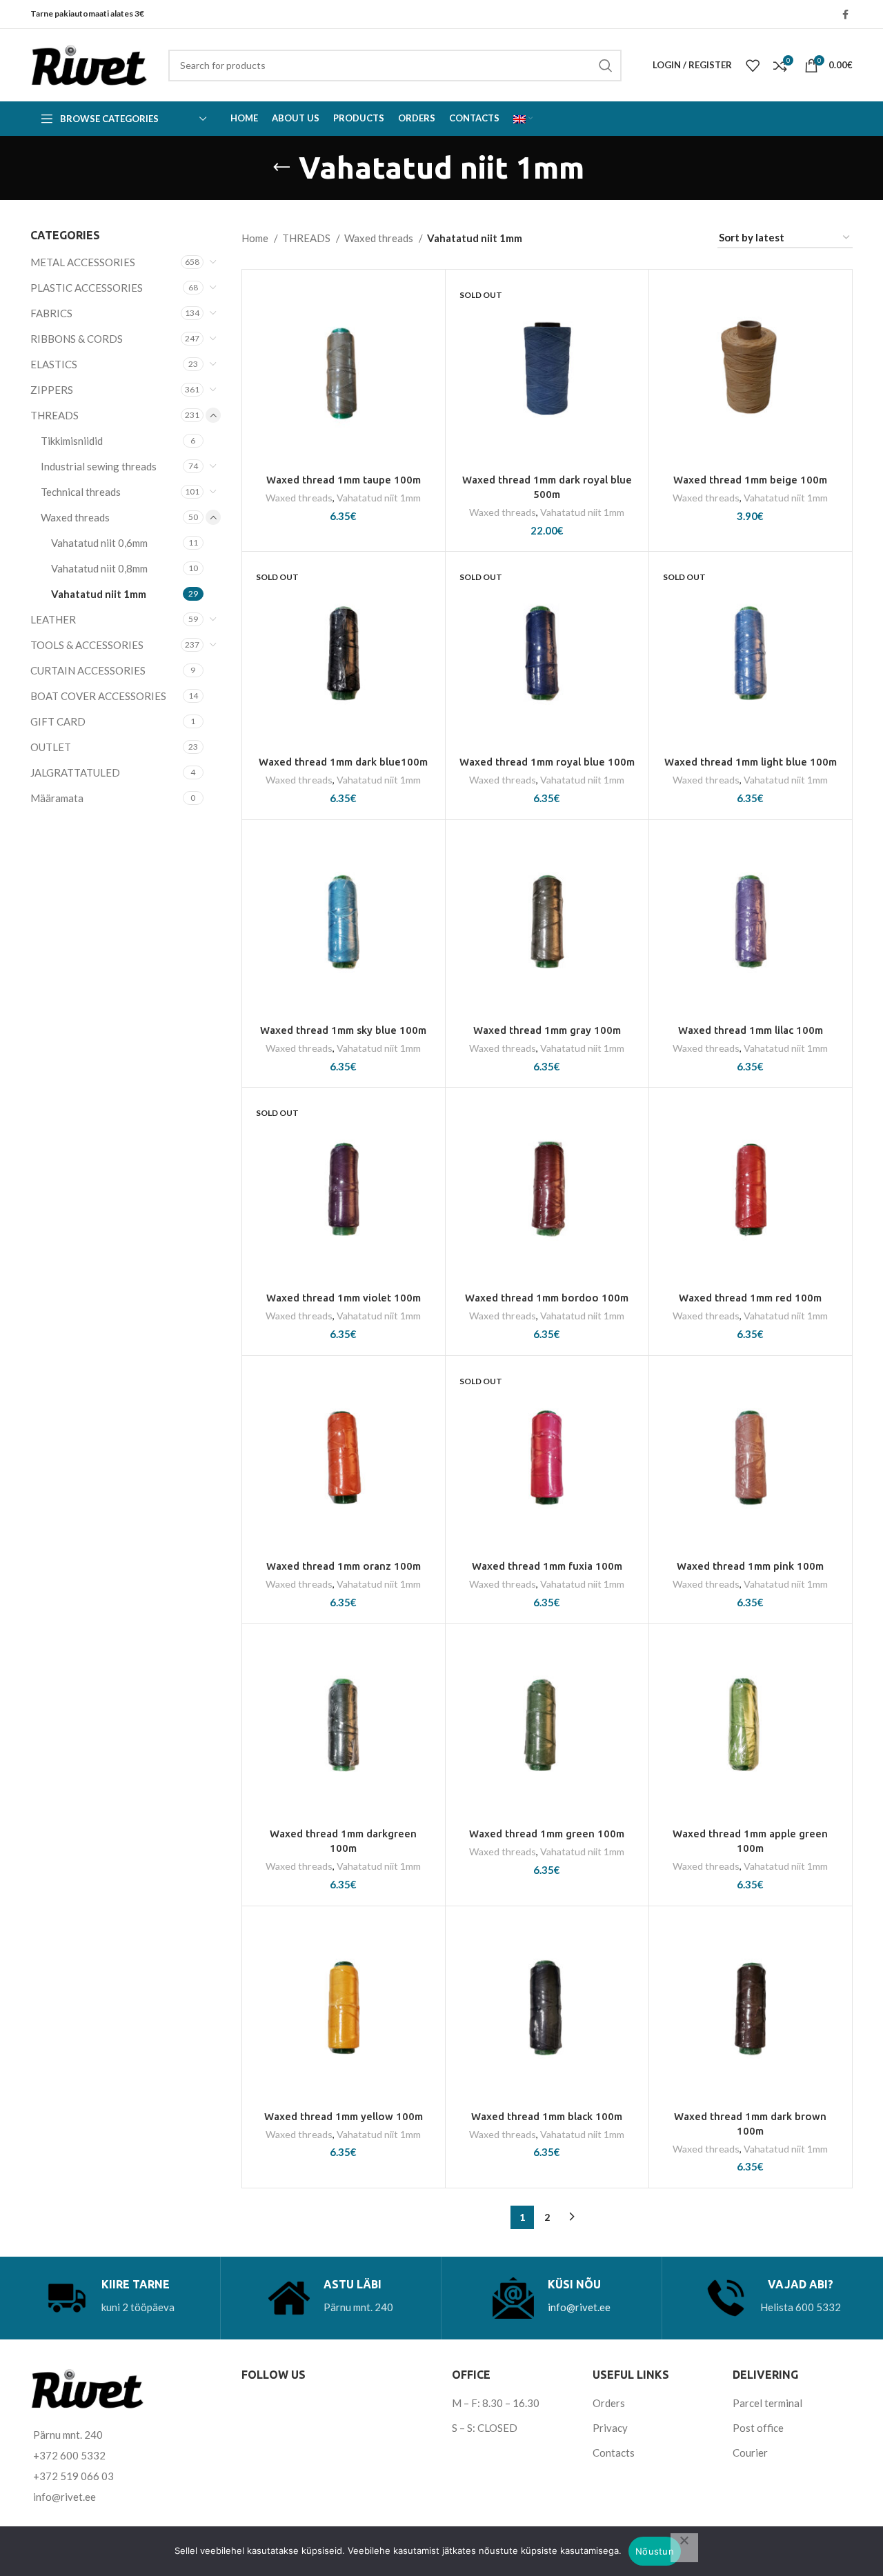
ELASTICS (54, 364)
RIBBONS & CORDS (77, 339)
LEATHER (53, 619)
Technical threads (81, 492)
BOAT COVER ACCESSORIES (98, 696)
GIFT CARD (58, 721)
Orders (609, 2403)
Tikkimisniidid (72, 441)
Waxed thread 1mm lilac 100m (751, 1030)
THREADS (54, 415)
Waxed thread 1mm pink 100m (750, 1566)
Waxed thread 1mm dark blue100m (343, 762)
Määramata (57, 798)
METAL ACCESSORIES (83, 262)
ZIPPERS (52, 390)
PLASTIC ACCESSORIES (87, 288)
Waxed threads (75, 517)
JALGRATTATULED (75, 772)
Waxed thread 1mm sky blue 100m (343, 1030)
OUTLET (51, 747)
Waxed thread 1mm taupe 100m (344, 480)
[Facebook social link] (845, 14)
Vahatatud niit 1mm (99, 594)
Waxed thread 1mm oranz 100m (344, 1566)
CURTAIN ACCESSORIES (88, 670)
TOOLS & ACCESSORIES (87, 645)
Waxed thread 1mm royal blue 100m (547, 762)
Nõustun (655, 2551)
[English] (523, 119)
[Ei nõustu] (684, 2548)
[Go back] (281, 168)
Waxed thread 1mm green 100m (547, 1834)
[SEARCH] (606, 66)
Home (256, 238)
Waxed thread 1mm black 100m (547, 2116)
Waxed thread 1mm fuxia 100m (547, 1566)
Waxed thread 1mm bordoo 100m (547, 1298)
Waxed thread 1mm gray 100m (547, 1030)
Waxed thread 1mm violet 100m (344, 1298)
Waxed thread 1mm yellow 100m (344, 2116)
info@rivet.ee (579, 2307)
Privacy (610, 2428)
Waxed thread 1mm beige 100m (750, 480)
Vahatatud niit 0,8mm (99, 568)
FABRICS (51, 313)
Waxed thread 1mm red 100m (750, 1298)
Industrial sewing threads (99, 466)
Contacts (614, 2453)
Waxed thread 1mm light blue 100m (751, 762)
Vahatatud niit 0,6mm (99, 543)
